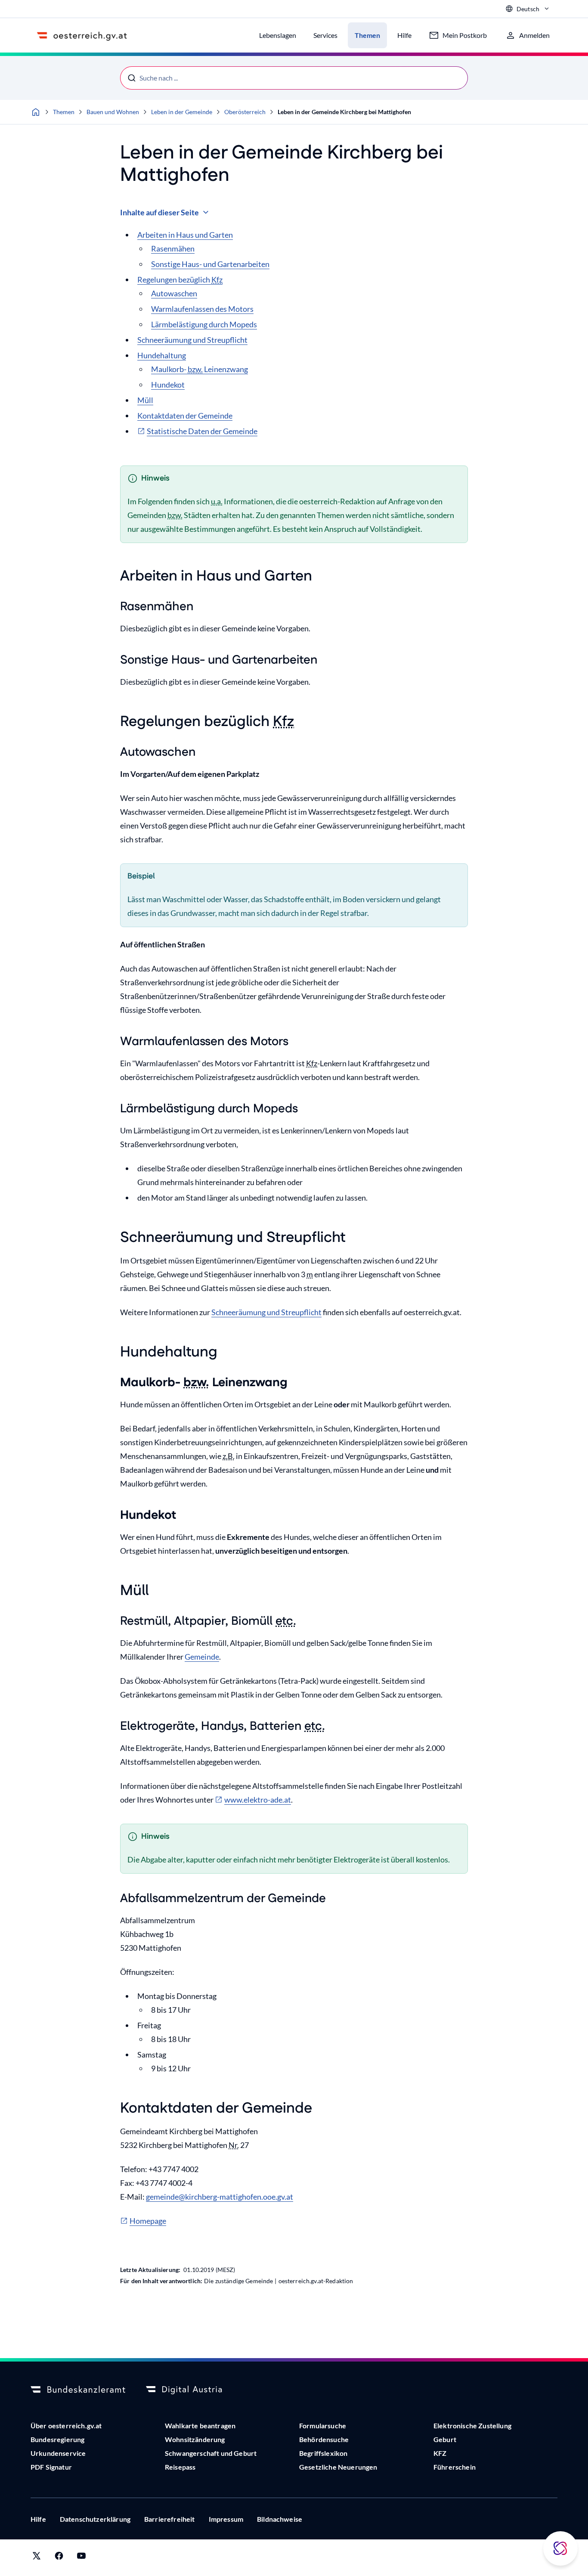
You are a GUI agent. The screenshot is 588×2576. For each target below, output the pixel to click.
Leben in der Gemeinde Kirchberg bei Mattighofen (344, 112)
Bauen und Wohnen (113, 112)
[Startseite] (36, 112)
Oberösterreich (245, 112)
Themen (64, 112)
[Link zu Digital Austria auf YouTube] (81, 2558)
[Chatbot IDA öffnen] (560, 2548)
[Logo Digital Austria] (193, 2390)
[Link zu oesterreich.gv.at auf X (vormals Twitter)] (37, 2558)
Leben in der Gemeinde (182, 112)
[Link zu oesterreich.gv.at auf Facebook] (59, 2558)
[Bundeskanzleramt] (78, 2390)
